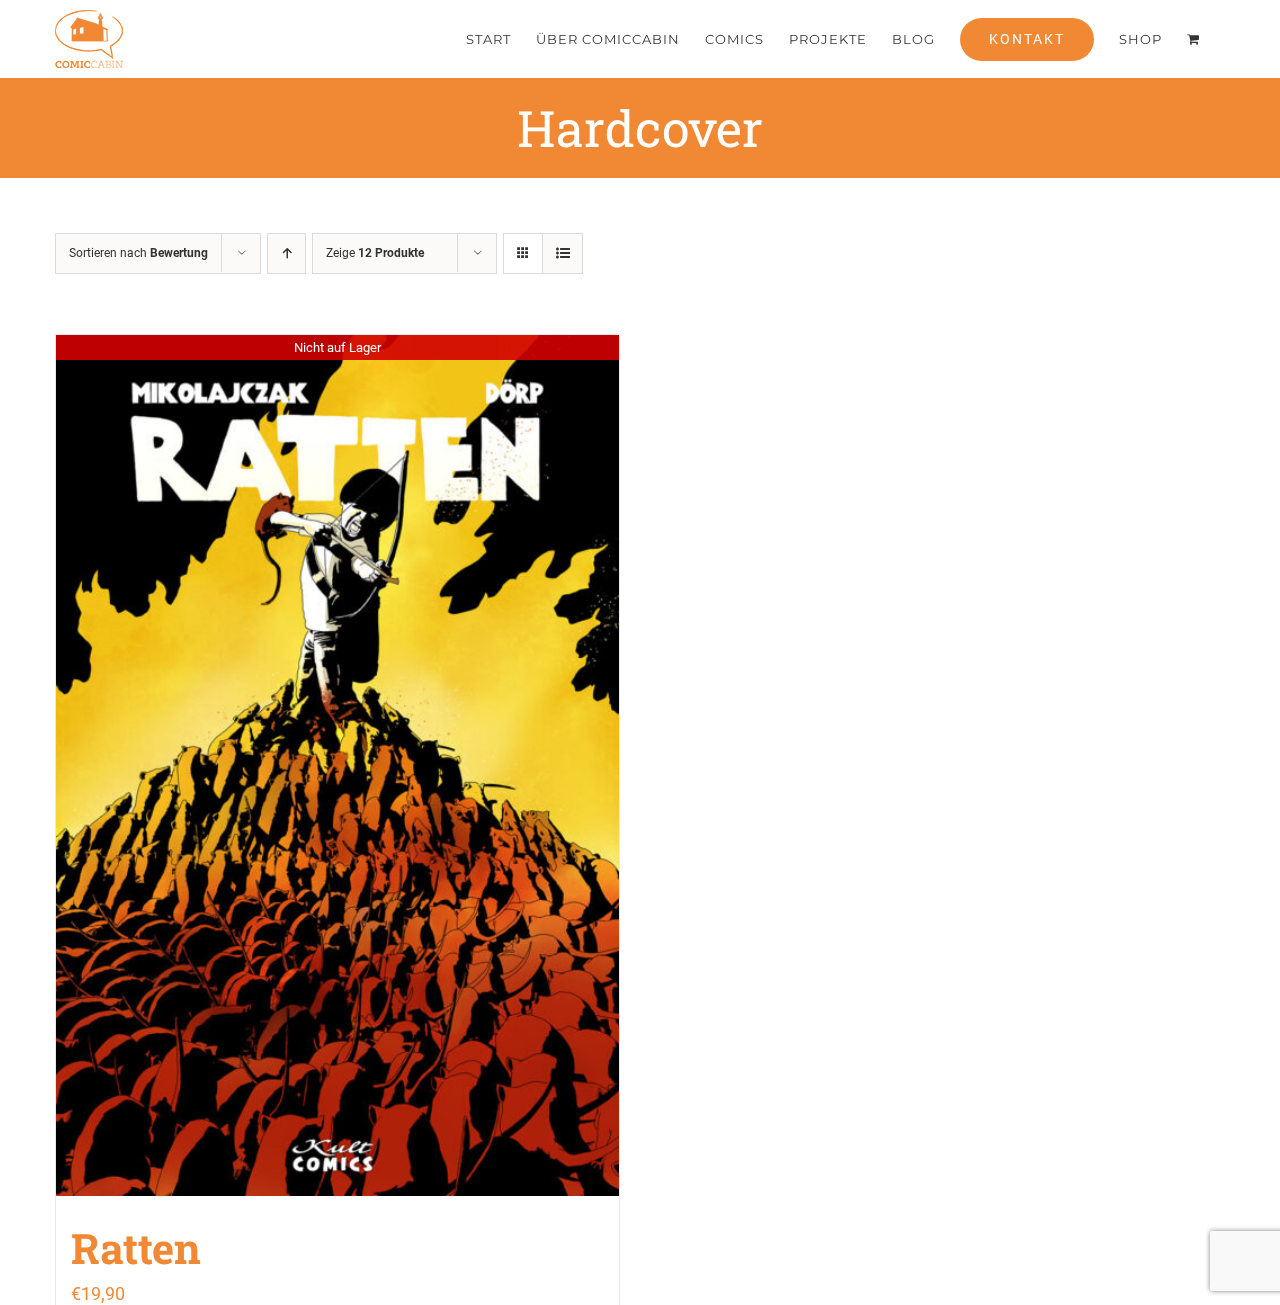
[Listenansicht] (562, 253)
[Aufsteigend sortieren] (286, 253)
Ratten (136, 1247)
